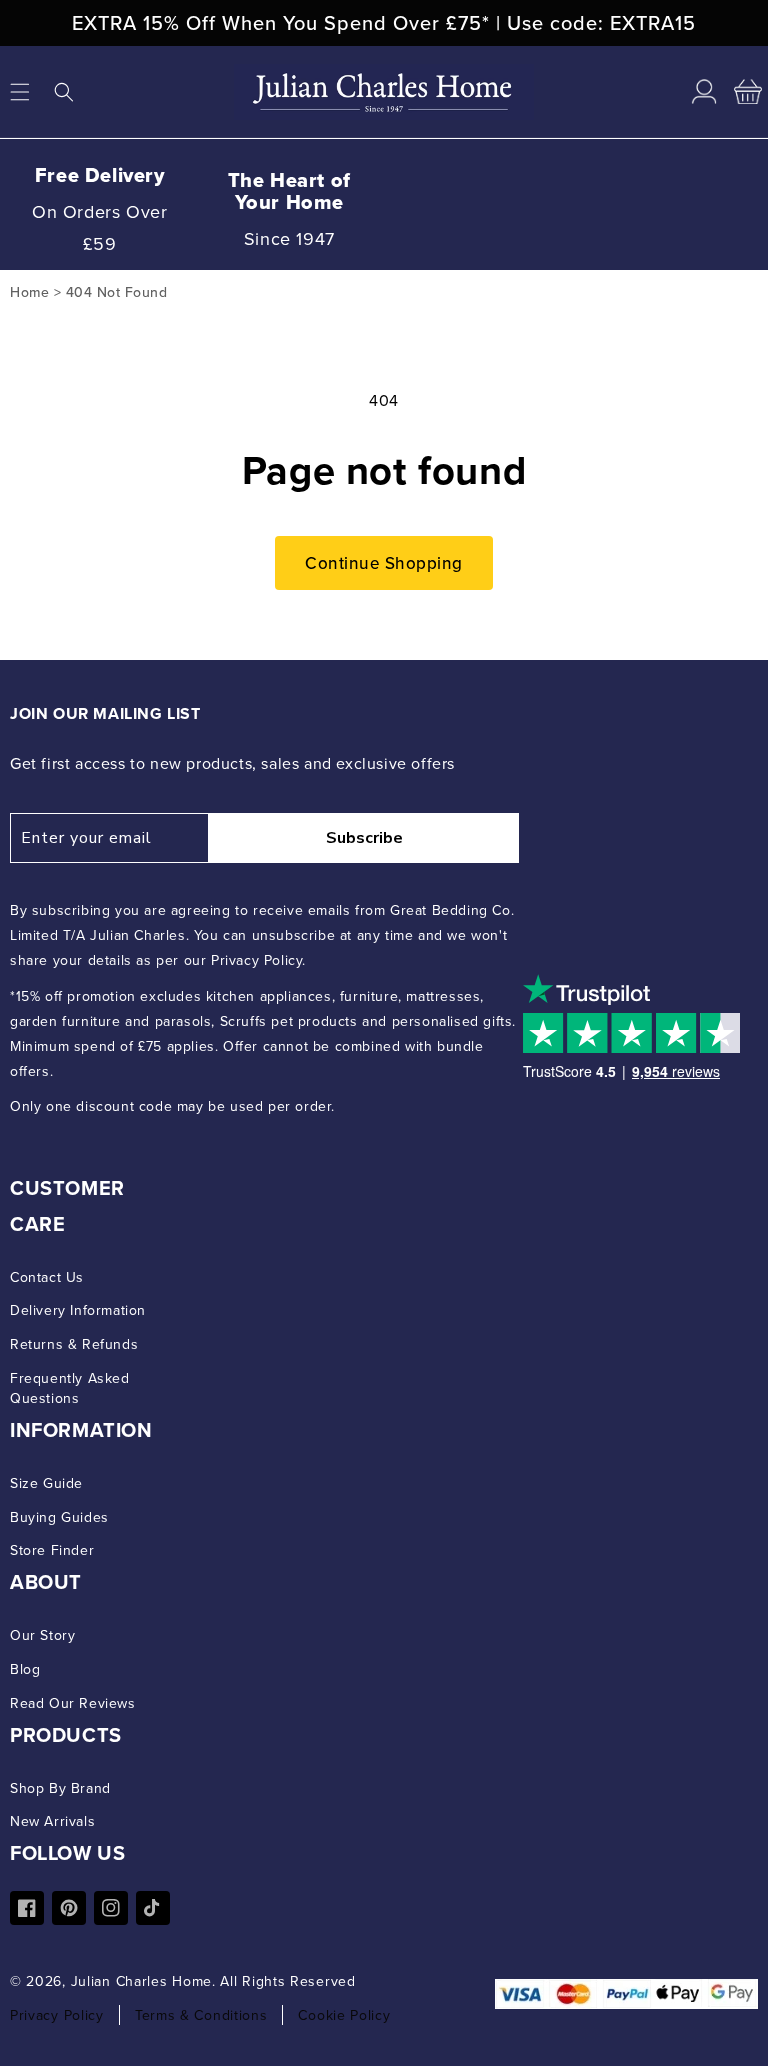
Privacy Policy (57, 2015)
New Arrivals (52, 1821)
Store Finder (52, 1550)
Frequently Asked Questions (70, 1388)
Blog (25, 1669)
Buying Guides (59, 1517)
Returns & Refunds (74, 1344)
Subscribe (364, 838)
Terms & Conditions (201, 2015)
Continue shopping (384, 563)
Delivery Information (78, 1310)
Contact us (47, 1277)
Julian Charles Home (141, 1981)
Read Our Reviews (73, 1703)
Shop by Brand (60, 1788)
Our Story (42, 1635)
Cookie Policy (344, 2015)
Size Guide (46, 1483)
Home (29, 292)
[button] (64, 92)
